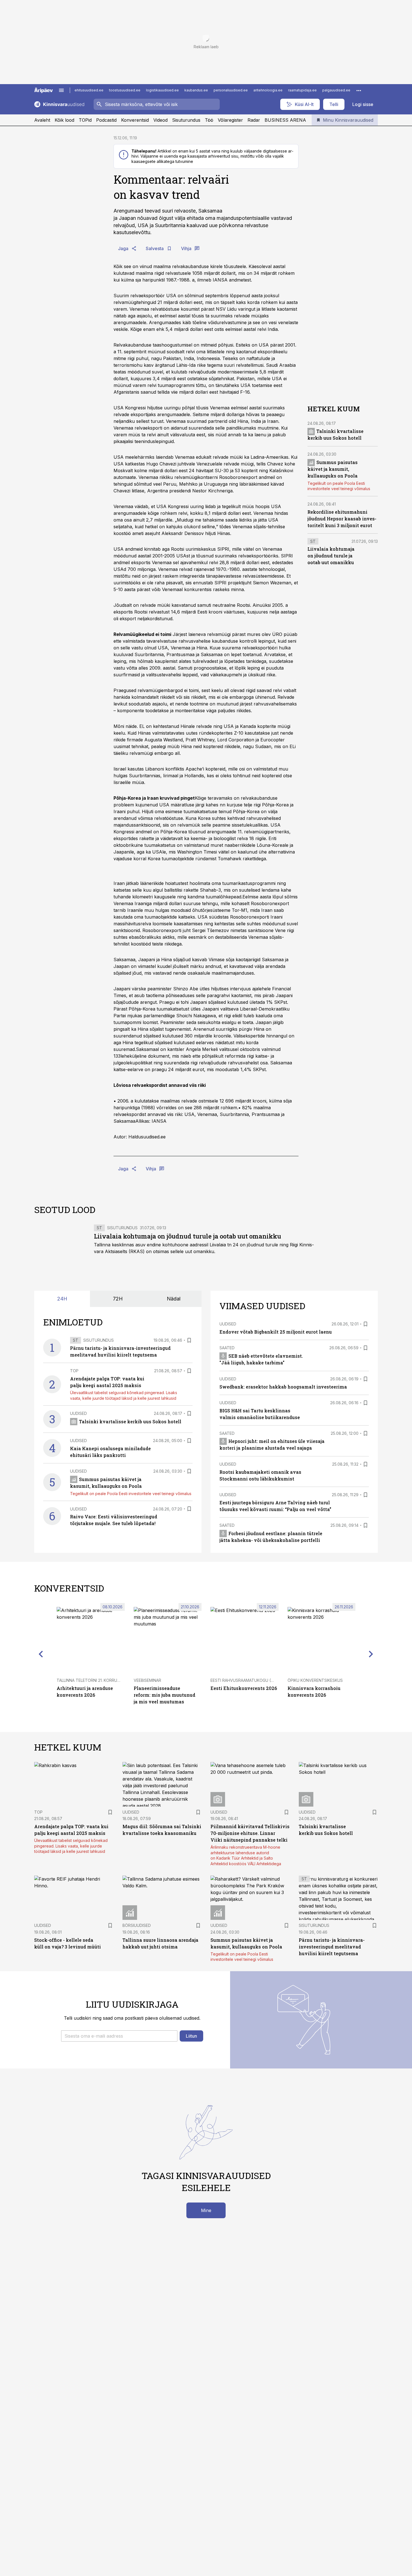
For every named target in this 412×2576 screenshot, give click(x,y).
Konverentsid (135, 120)
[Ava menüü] (61, 90)
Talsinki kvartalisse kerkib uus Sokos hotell (130, 1421)
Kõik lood (64, 120)
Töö (209, 120)
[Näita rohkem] (359, 90)
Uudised (78, 1413)
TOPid (85, 120)
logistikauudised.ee (162, 90)
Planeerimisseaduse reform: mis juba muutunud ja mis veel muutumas (165, 1695)
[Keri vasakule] (41, 1654)
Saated (227, 1348)
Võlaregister (230, 120)
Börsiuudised (137, 1925)
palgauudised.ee (336, 90)
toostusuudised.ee (125, 90)
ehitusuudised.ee (89, 90)
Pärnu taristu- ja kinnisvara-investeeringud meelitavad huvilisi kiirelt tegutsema (332, 1947)
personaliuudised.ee (231, 90)
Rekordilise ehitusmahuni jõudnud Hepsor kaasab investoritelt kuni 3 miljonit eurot (342, 519)
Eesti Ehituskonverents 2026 (244, 1688)
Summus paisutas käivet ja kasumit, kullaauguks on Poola (333, 469)
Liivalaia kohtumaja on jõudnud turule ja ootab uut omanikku (331, 556)
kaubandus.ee (196, 90)
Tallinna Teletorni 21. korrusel (90, 1680)
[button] (119, 2036)
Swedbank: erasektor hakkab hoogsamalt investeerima (283, 1387)
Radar (254, 120)
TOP (74, 1371)
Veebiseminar (147, 1680)
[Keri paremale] (371, 1654)
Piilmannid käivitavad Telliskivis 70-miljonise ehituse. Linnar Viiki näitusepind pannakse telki (250, 1833)
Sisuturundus (186, 120)
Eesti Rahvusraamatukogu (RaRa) (246, 1680)
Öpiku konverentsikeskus (315, 1680)
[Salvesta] (189, 1340)
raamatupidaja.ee (302, 90)
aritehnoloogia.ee (268, 90)
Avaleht (42, 120)
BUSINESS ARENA (285, 120)
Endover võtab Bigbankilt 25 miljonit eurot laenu (276, 1332)
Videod (160, 120)
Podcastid (106, 120)
